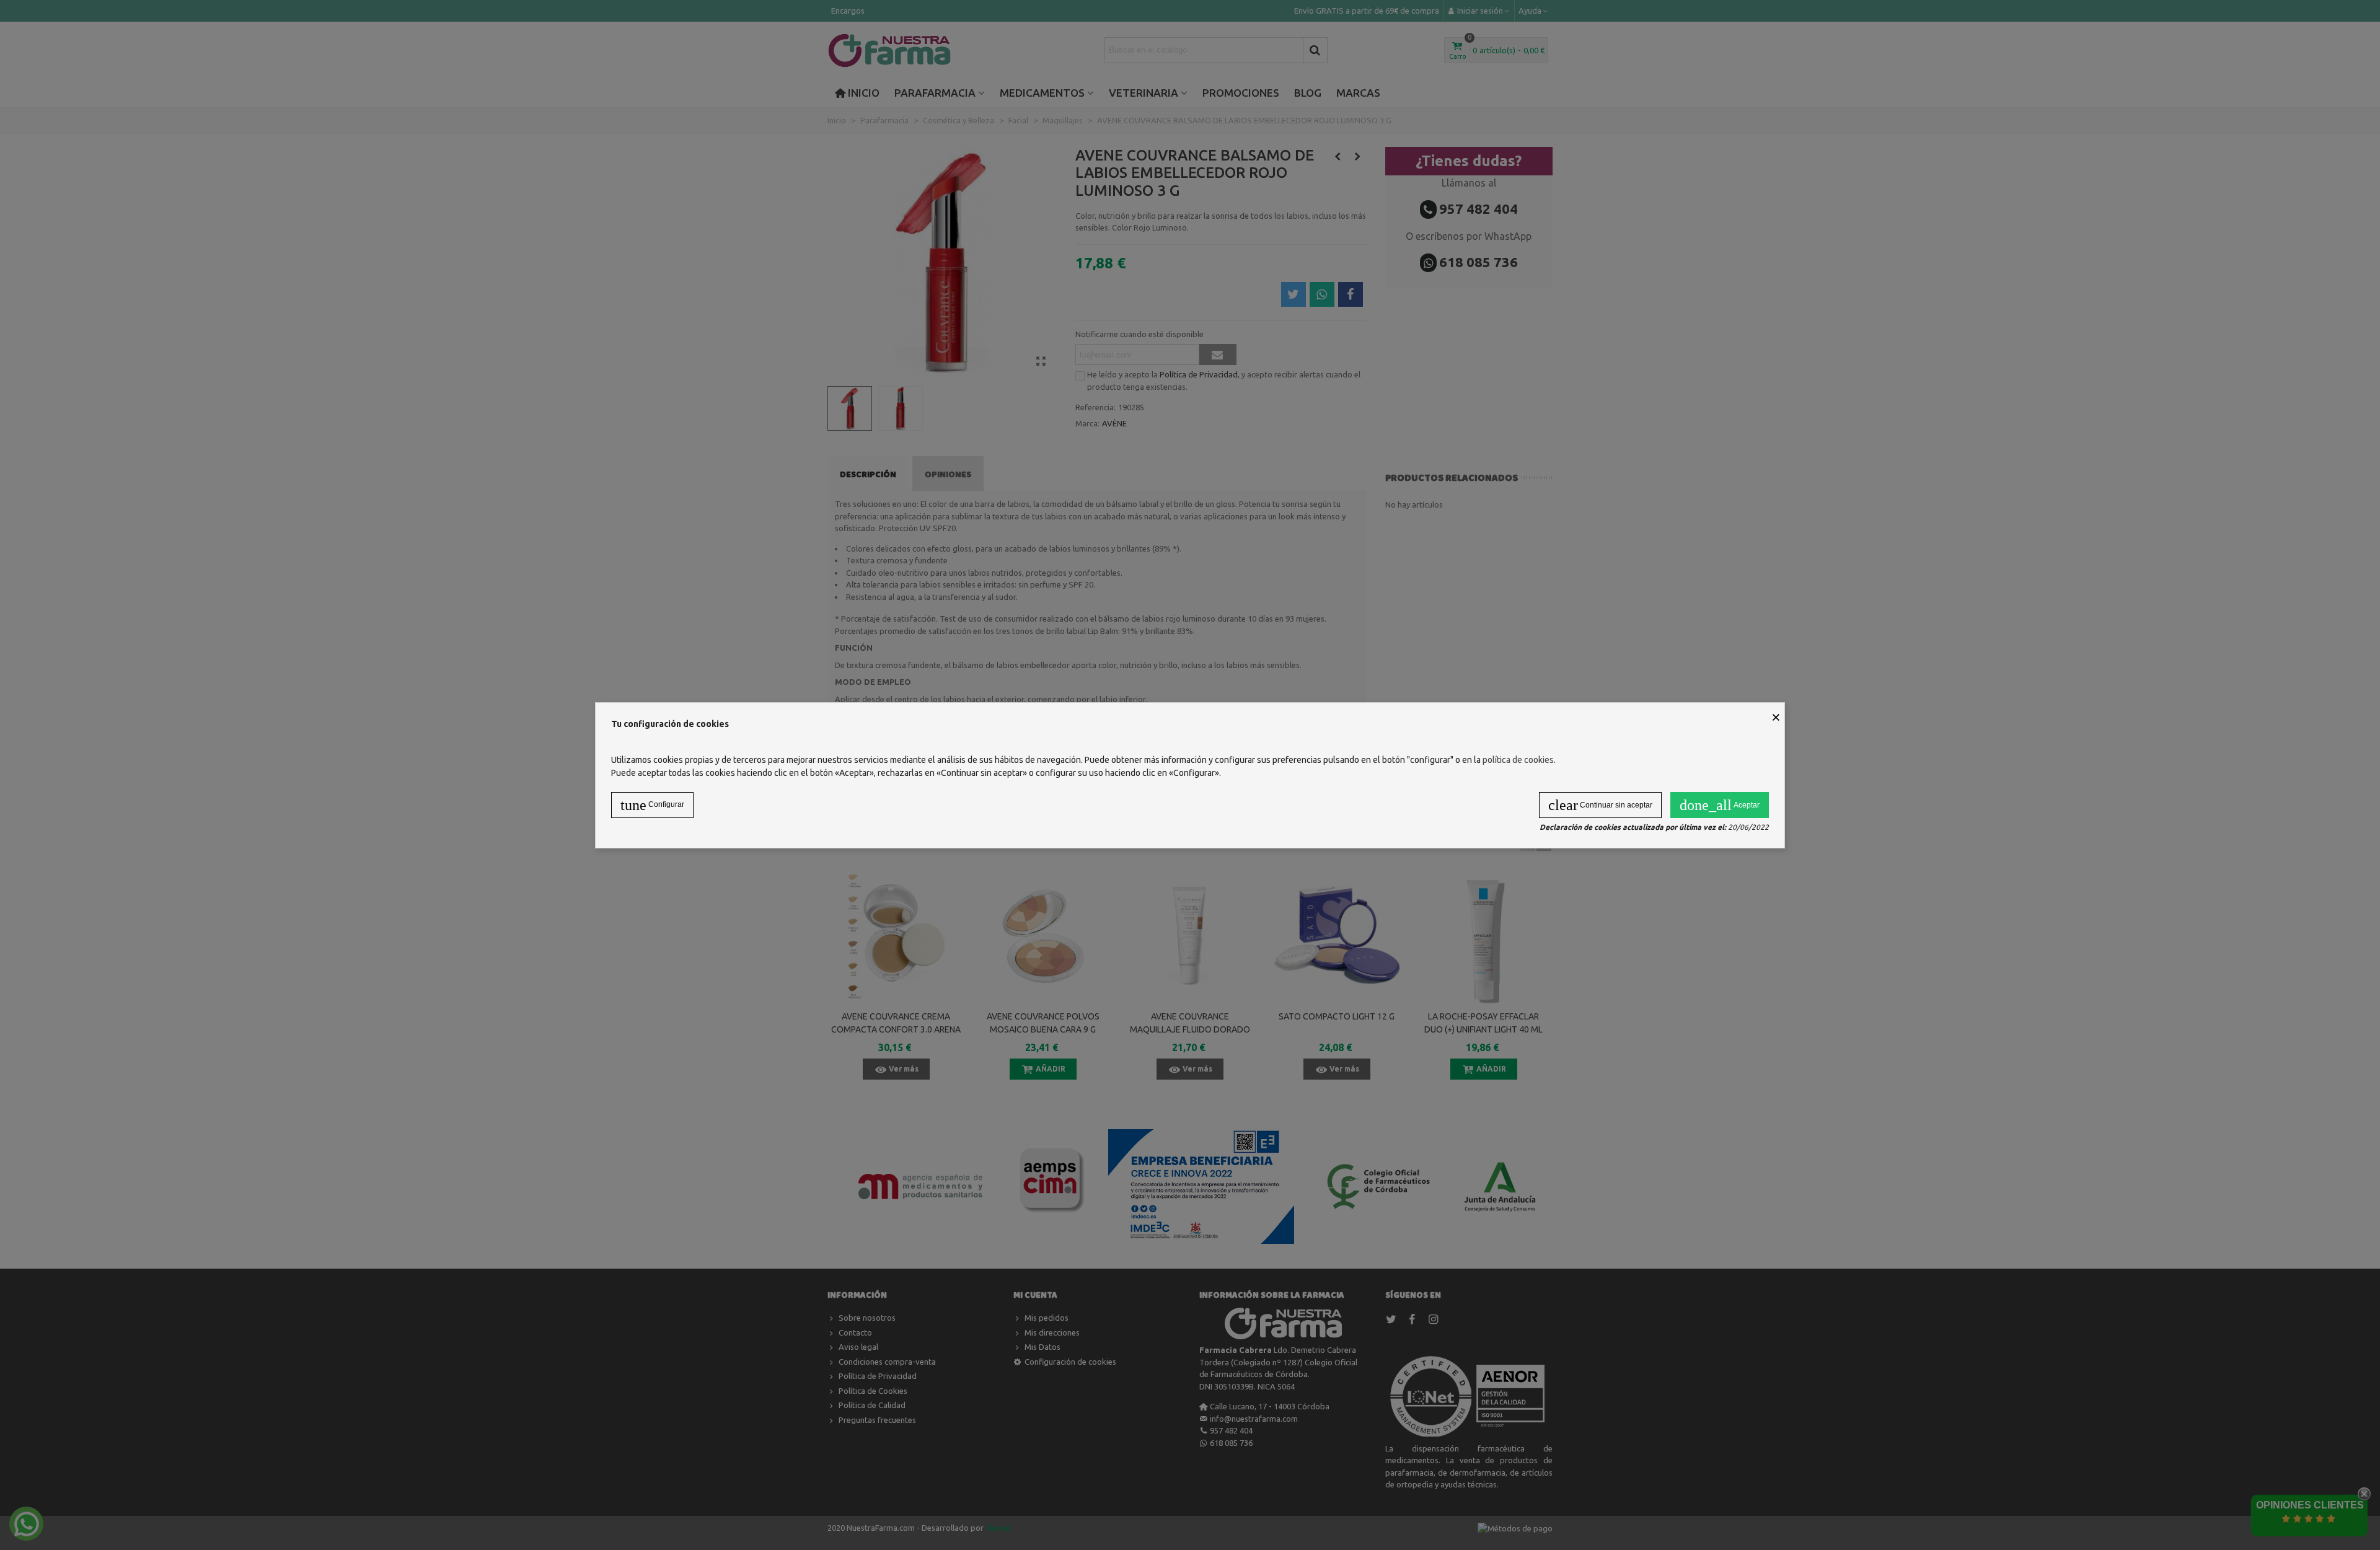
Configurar (652, 805)
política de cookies (1518, 760)
